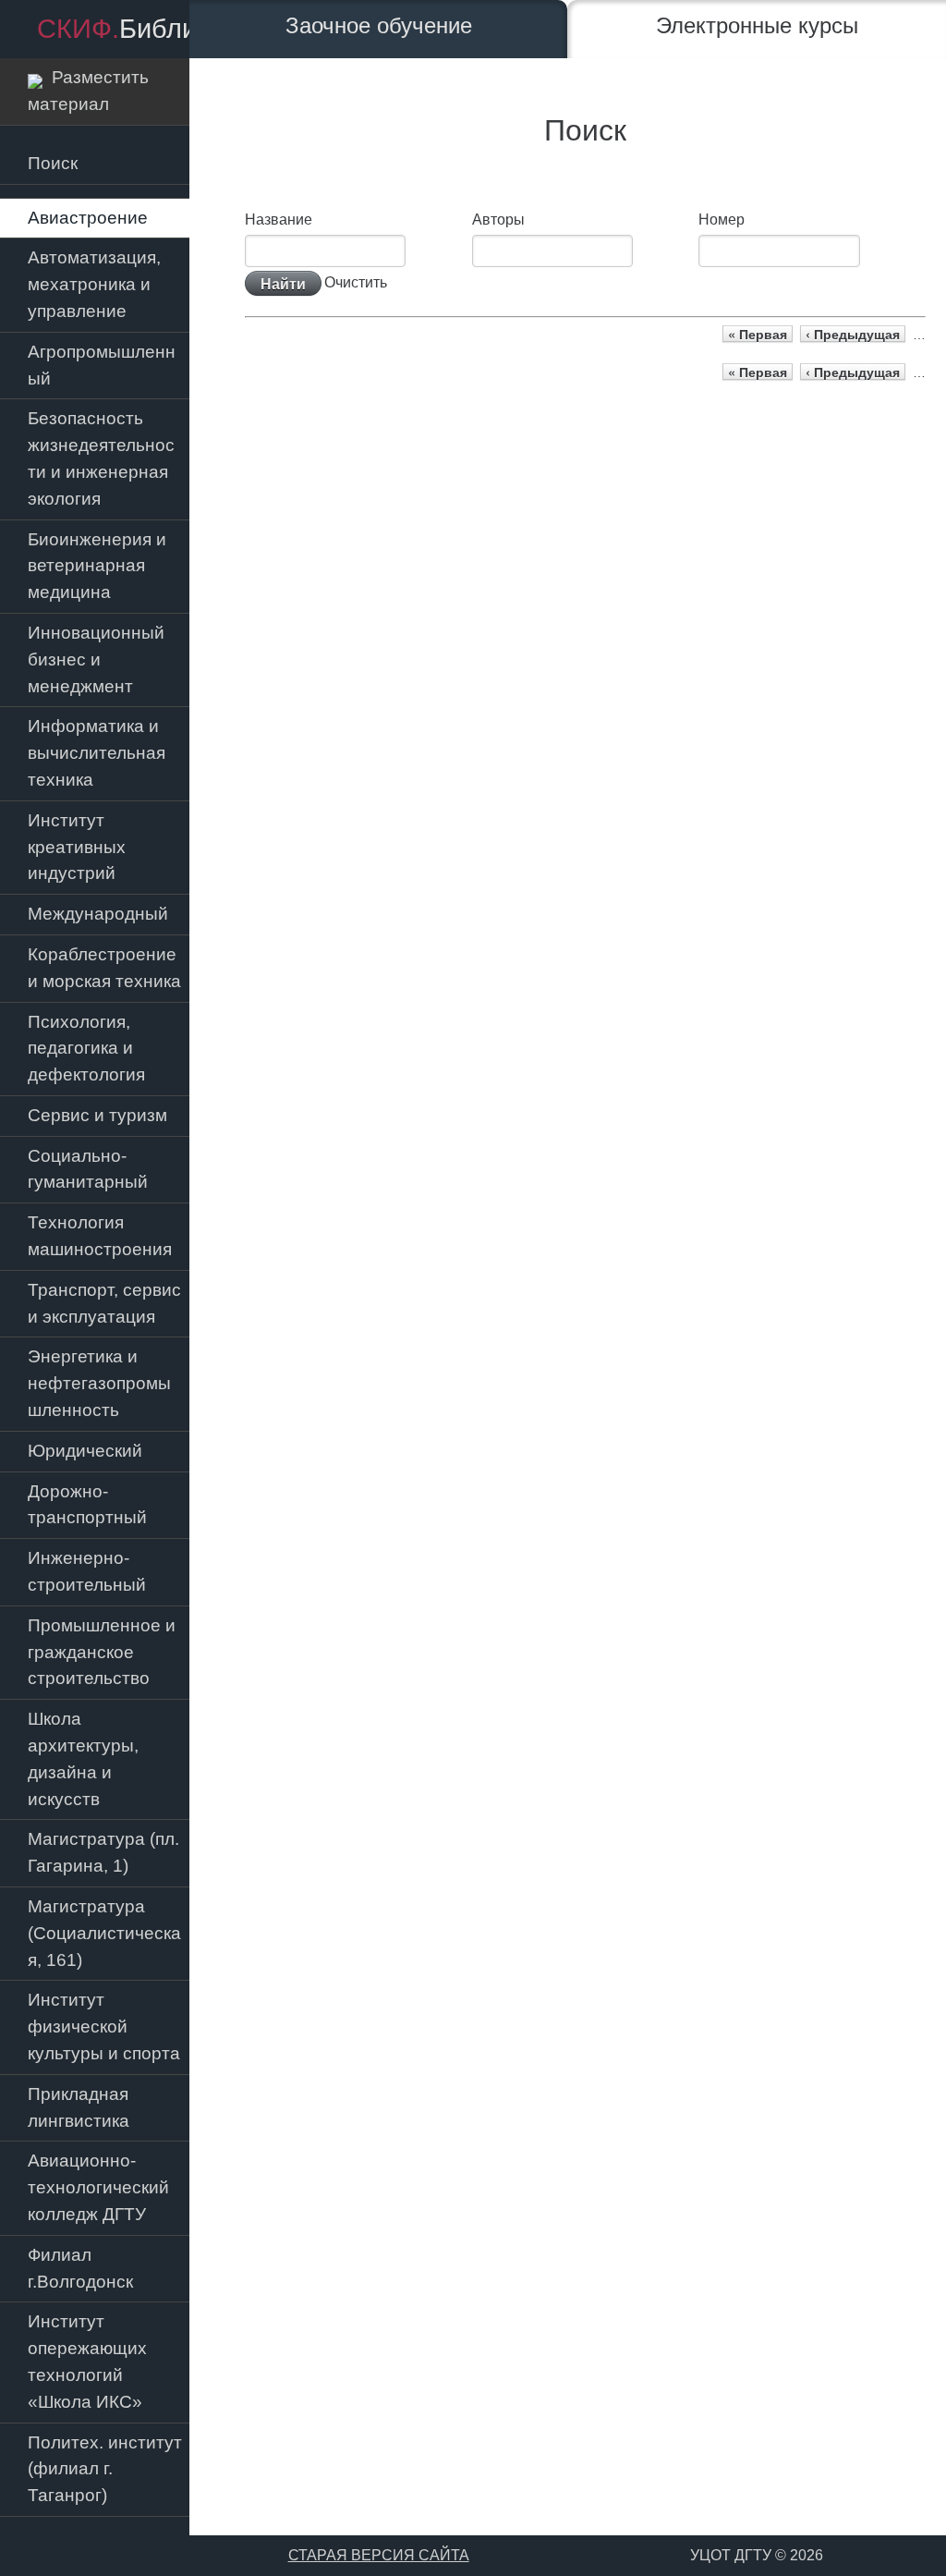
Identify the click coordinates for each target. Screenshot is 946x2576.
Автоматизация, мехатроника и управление (94, 284)
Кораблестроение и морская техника (104, 968)
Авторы (498, 220)
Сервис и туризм (97, 1115)
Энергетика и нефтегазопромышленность (99, 1383)
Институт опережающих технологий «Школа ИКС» (87, 2361)
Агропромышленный (102, 365)
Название (279, 220)
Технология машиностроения (100, 1236)
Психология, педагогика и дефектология (86, 1049)
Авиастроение (88, 218)
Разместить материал (88, 91)
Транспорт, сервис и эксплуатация (104, 1303)
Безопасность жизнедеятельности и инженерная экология (101, 458)
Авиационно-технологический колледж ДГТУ (98, 2187)
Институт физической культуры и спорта (104, 2027)
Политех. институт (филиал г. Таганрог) (105, 2469)
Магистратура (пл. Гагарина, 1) (103, 1852)
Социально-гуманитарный (88, 1169)
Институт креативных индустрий (77, 847)
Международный (98, 914)
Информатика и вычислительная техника (97, 753)
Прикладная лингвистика (79, 2107)
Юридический (85, 1451)
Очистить (356, 281)
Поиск (53, 163)
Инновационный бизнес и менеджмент (96, 659)
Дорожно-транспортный (87, 1505)
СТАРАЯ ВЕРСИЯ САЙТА (379, 2555)
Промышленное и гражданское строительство (102, 1652)
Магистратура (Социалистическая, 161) (104, 1933)
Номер (722, 220)
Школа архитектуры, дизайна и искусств (83, 1758)
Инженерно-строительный (87, 1571)
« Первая (758, 334)
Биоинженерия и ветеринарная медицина (97, 566)
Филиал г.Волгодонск (80, 2268)
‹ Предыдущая (853, 334)
